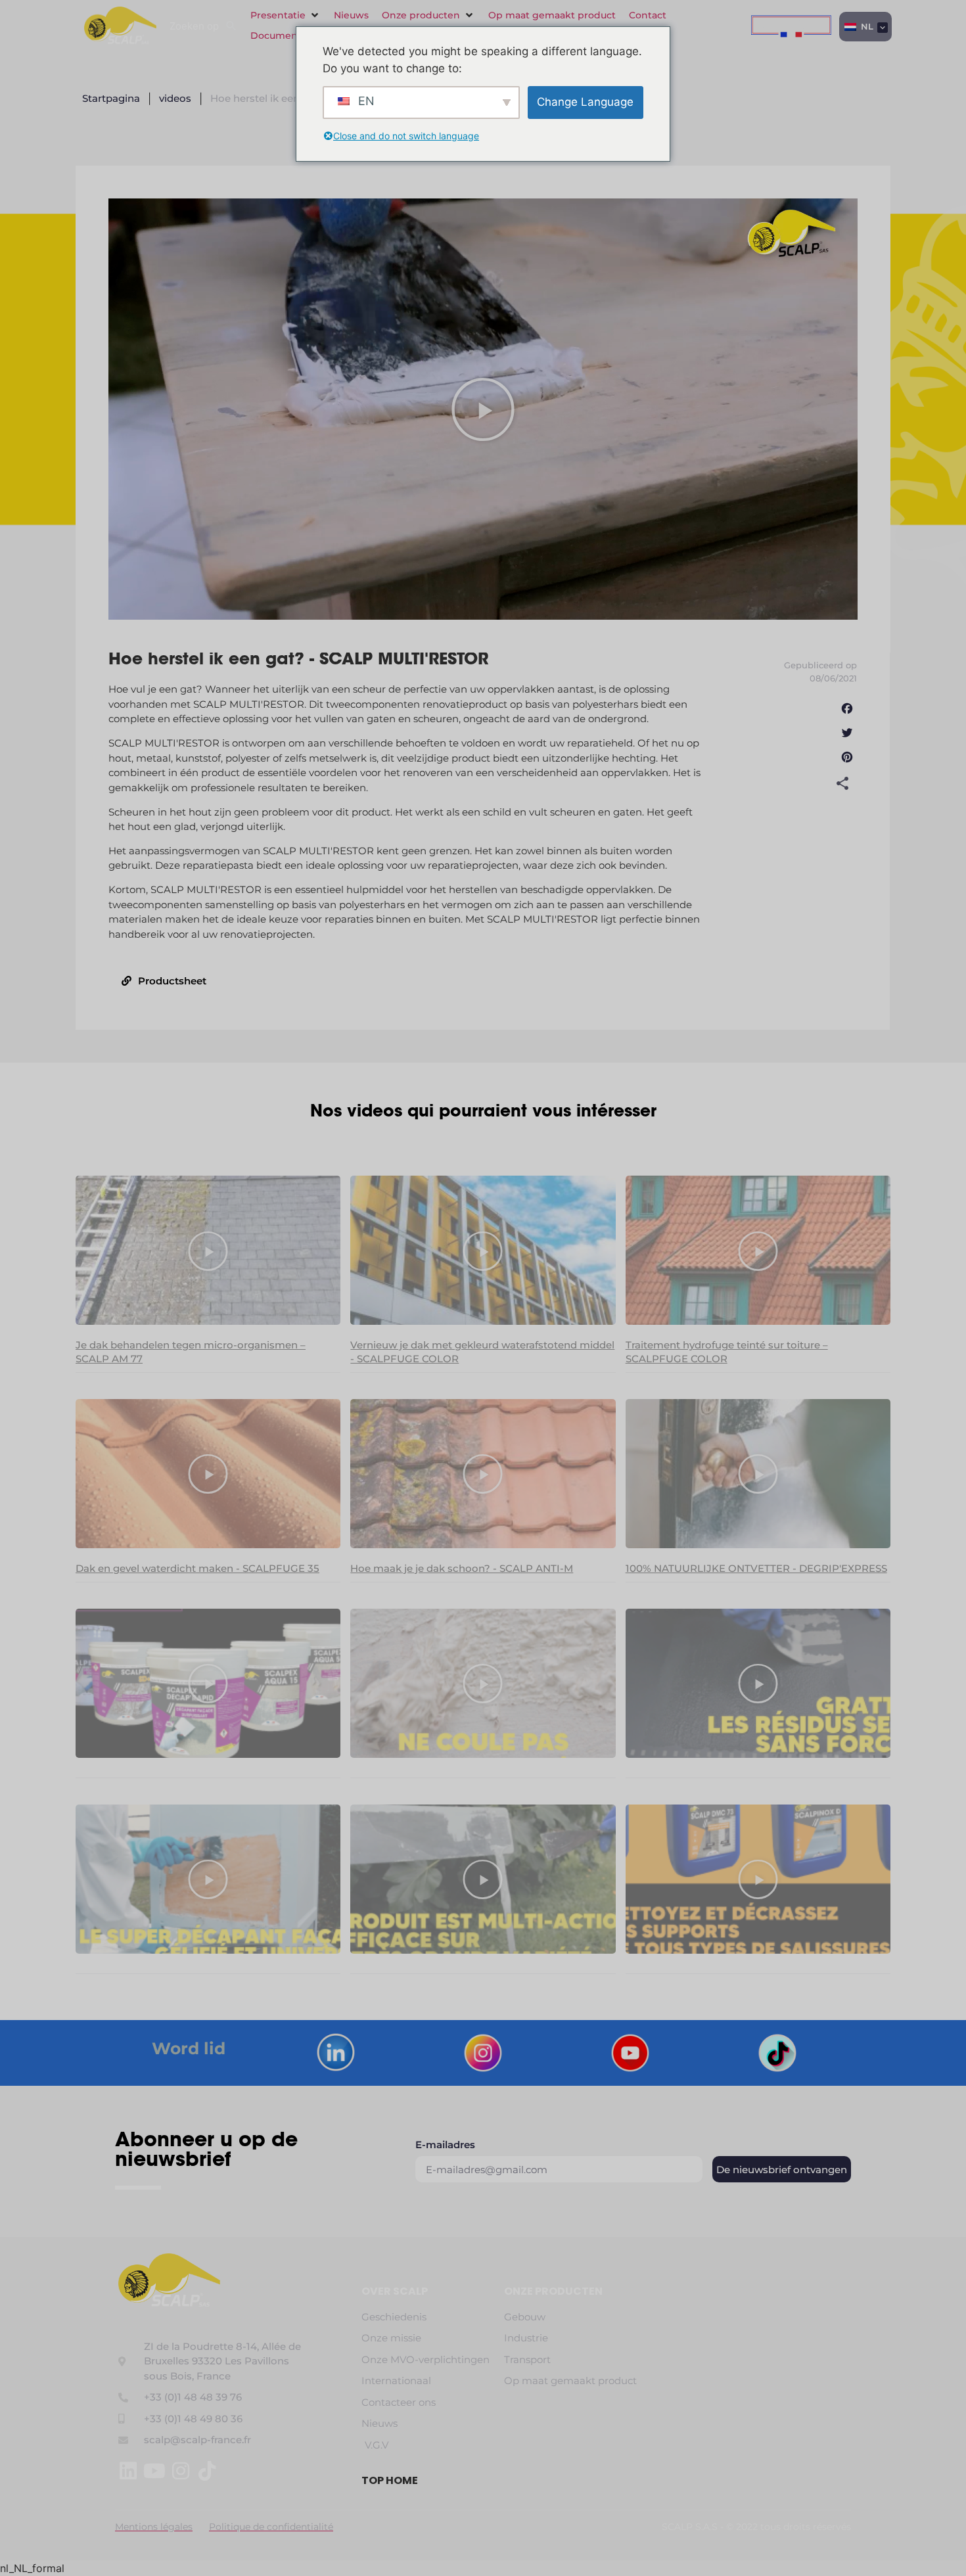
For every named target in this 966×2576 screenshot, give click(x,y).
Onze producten (553, 2291)
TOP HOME (390, 2480)
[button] (286, 15)
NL (866, 26)
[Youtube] (154, 2471)
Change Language (585, 102)
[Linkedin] (128, 2471)
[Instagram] (181, 2471)
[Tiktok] (207, 2471)
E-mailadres (445, 2145)
